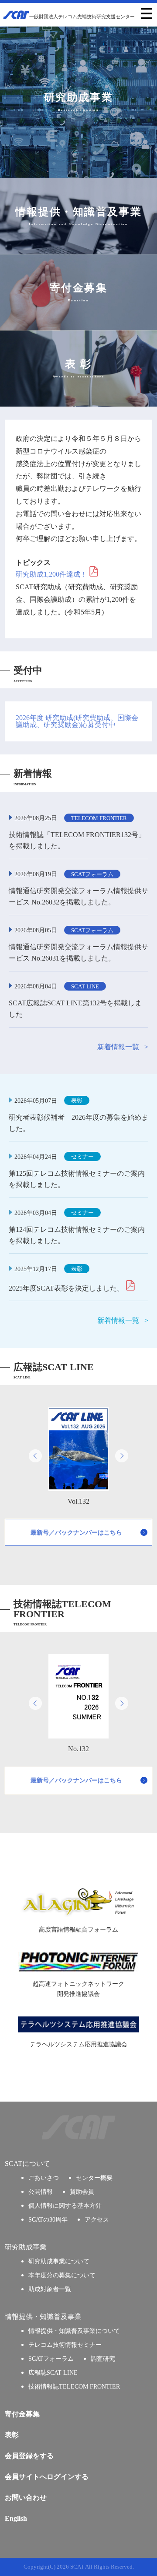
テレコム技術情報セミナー (65, 2345)
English (16, 2518)
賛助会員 (82, 2192)
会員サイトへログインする (47, 2477)
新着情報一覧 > (123, 1047)
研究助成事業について (59, 2261)
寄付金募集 (22, 2414)
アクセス (97, 2219)
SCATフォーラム (51, 2359)
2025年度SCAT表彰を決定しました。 (66, 1288)
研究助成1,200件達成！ (51, 574)
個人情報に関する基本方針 (65, 2206)
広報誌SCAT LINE (53, 2372)
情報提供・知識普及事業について (74, 2331)
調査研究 (103, 2359)
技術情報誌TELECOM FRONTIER (74, 2386)
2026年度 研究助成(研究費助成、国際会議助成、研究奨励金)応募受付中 (77, 721)
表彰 (12, 2435)
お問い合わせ (26, 2498)
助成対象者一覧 (50, 2289)
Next (122, 1456)
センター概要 (94, 2178)
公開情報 (41, 2192)
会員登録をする (29, 2456)
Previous (35, 1456)
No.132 (78, 1749)
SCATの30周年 (48, 2219)
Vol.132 (78, 1501)
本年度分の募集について (62, 2275)
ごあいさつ (44, 2178)
